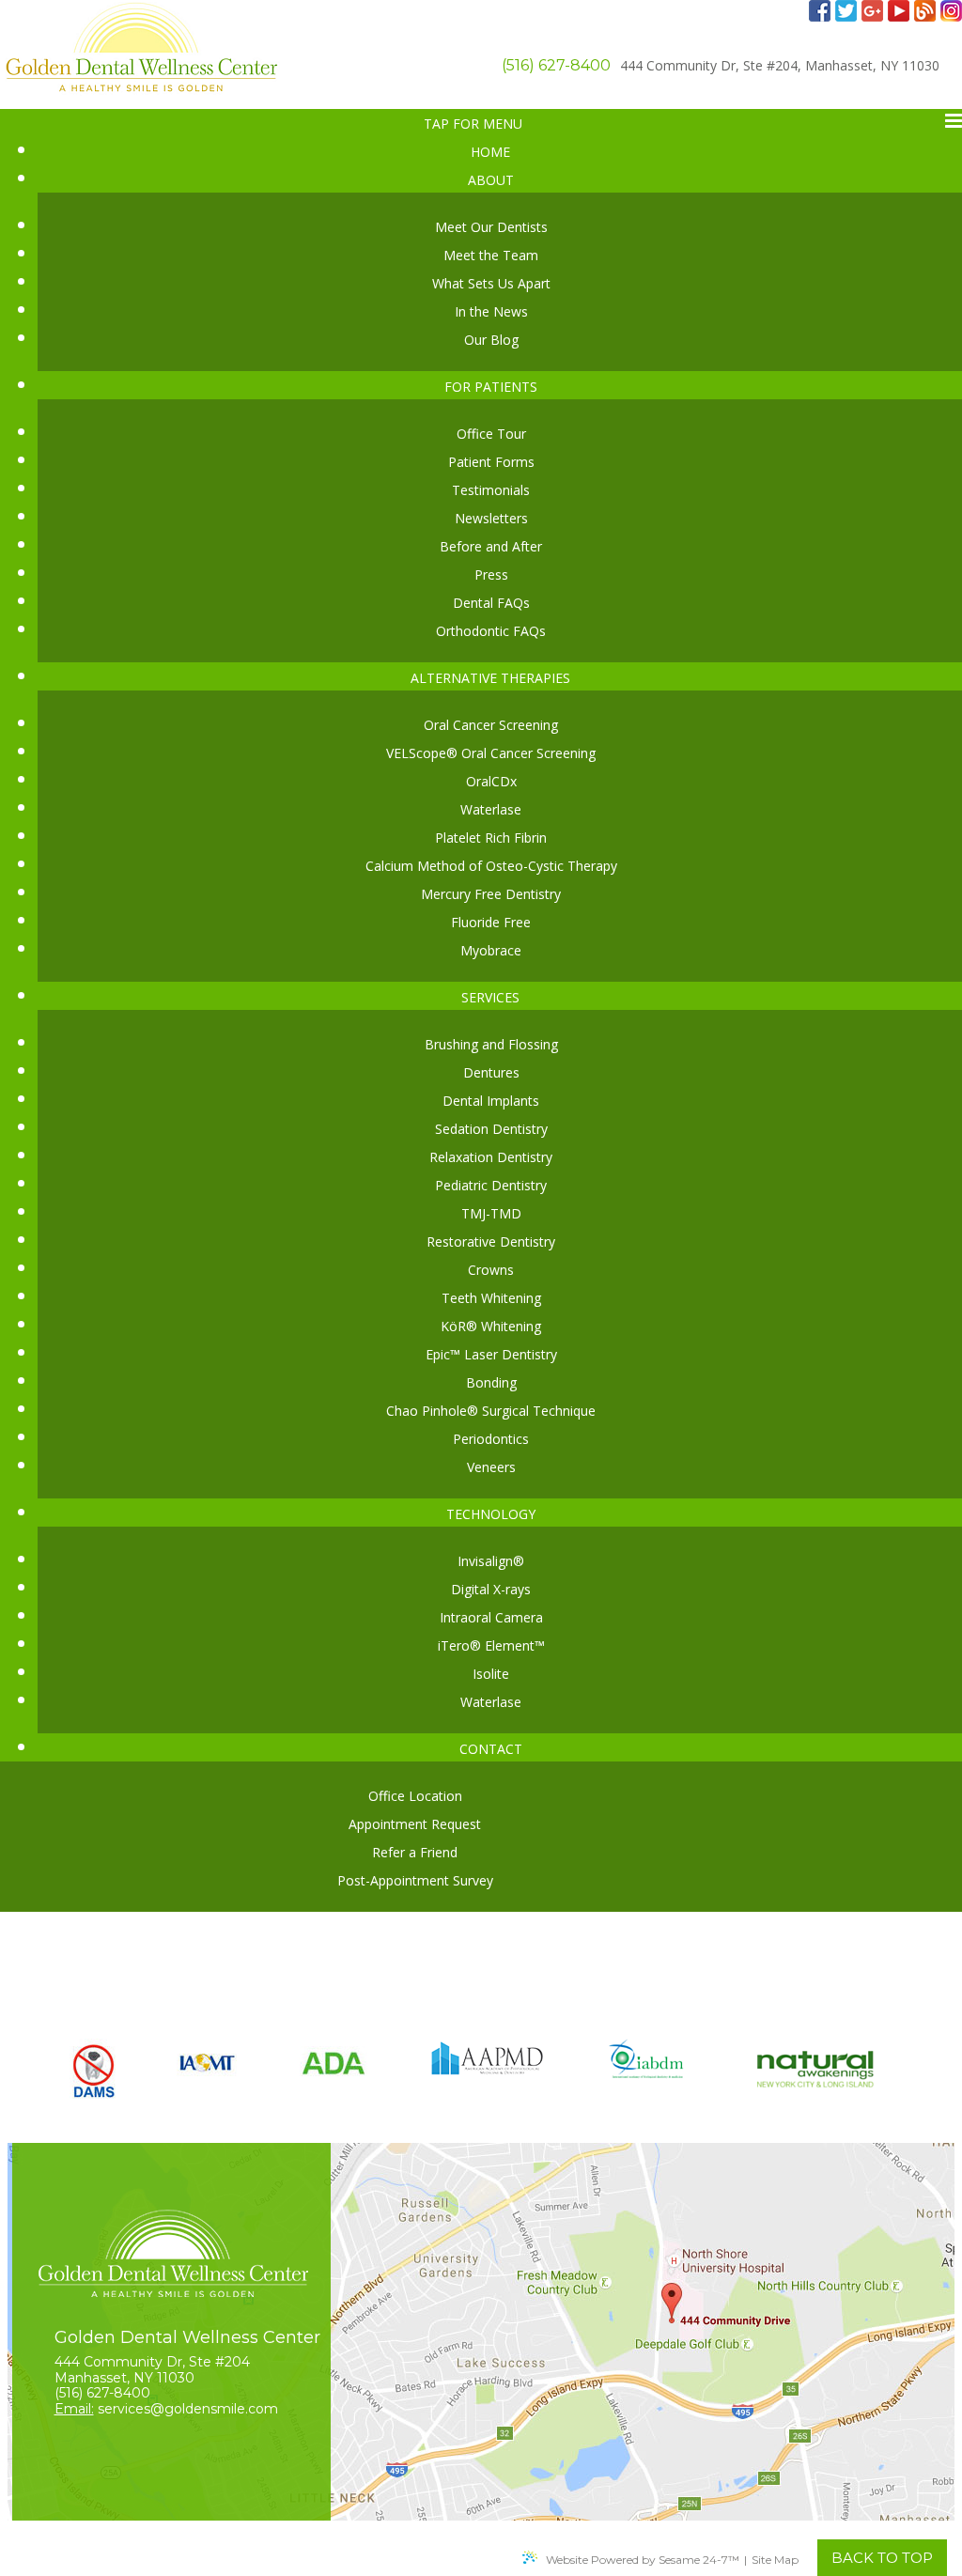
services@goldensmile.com (188, 2409)
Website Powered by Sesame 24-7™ (643, 2560)
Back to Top (882, 2558)
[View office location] (481, 2332)
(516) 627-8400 (556, 65)
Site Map (775, 2560)
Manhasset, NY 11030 (780, 65)
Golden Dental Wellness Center (187, 2337)
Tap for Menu (473, 124)
